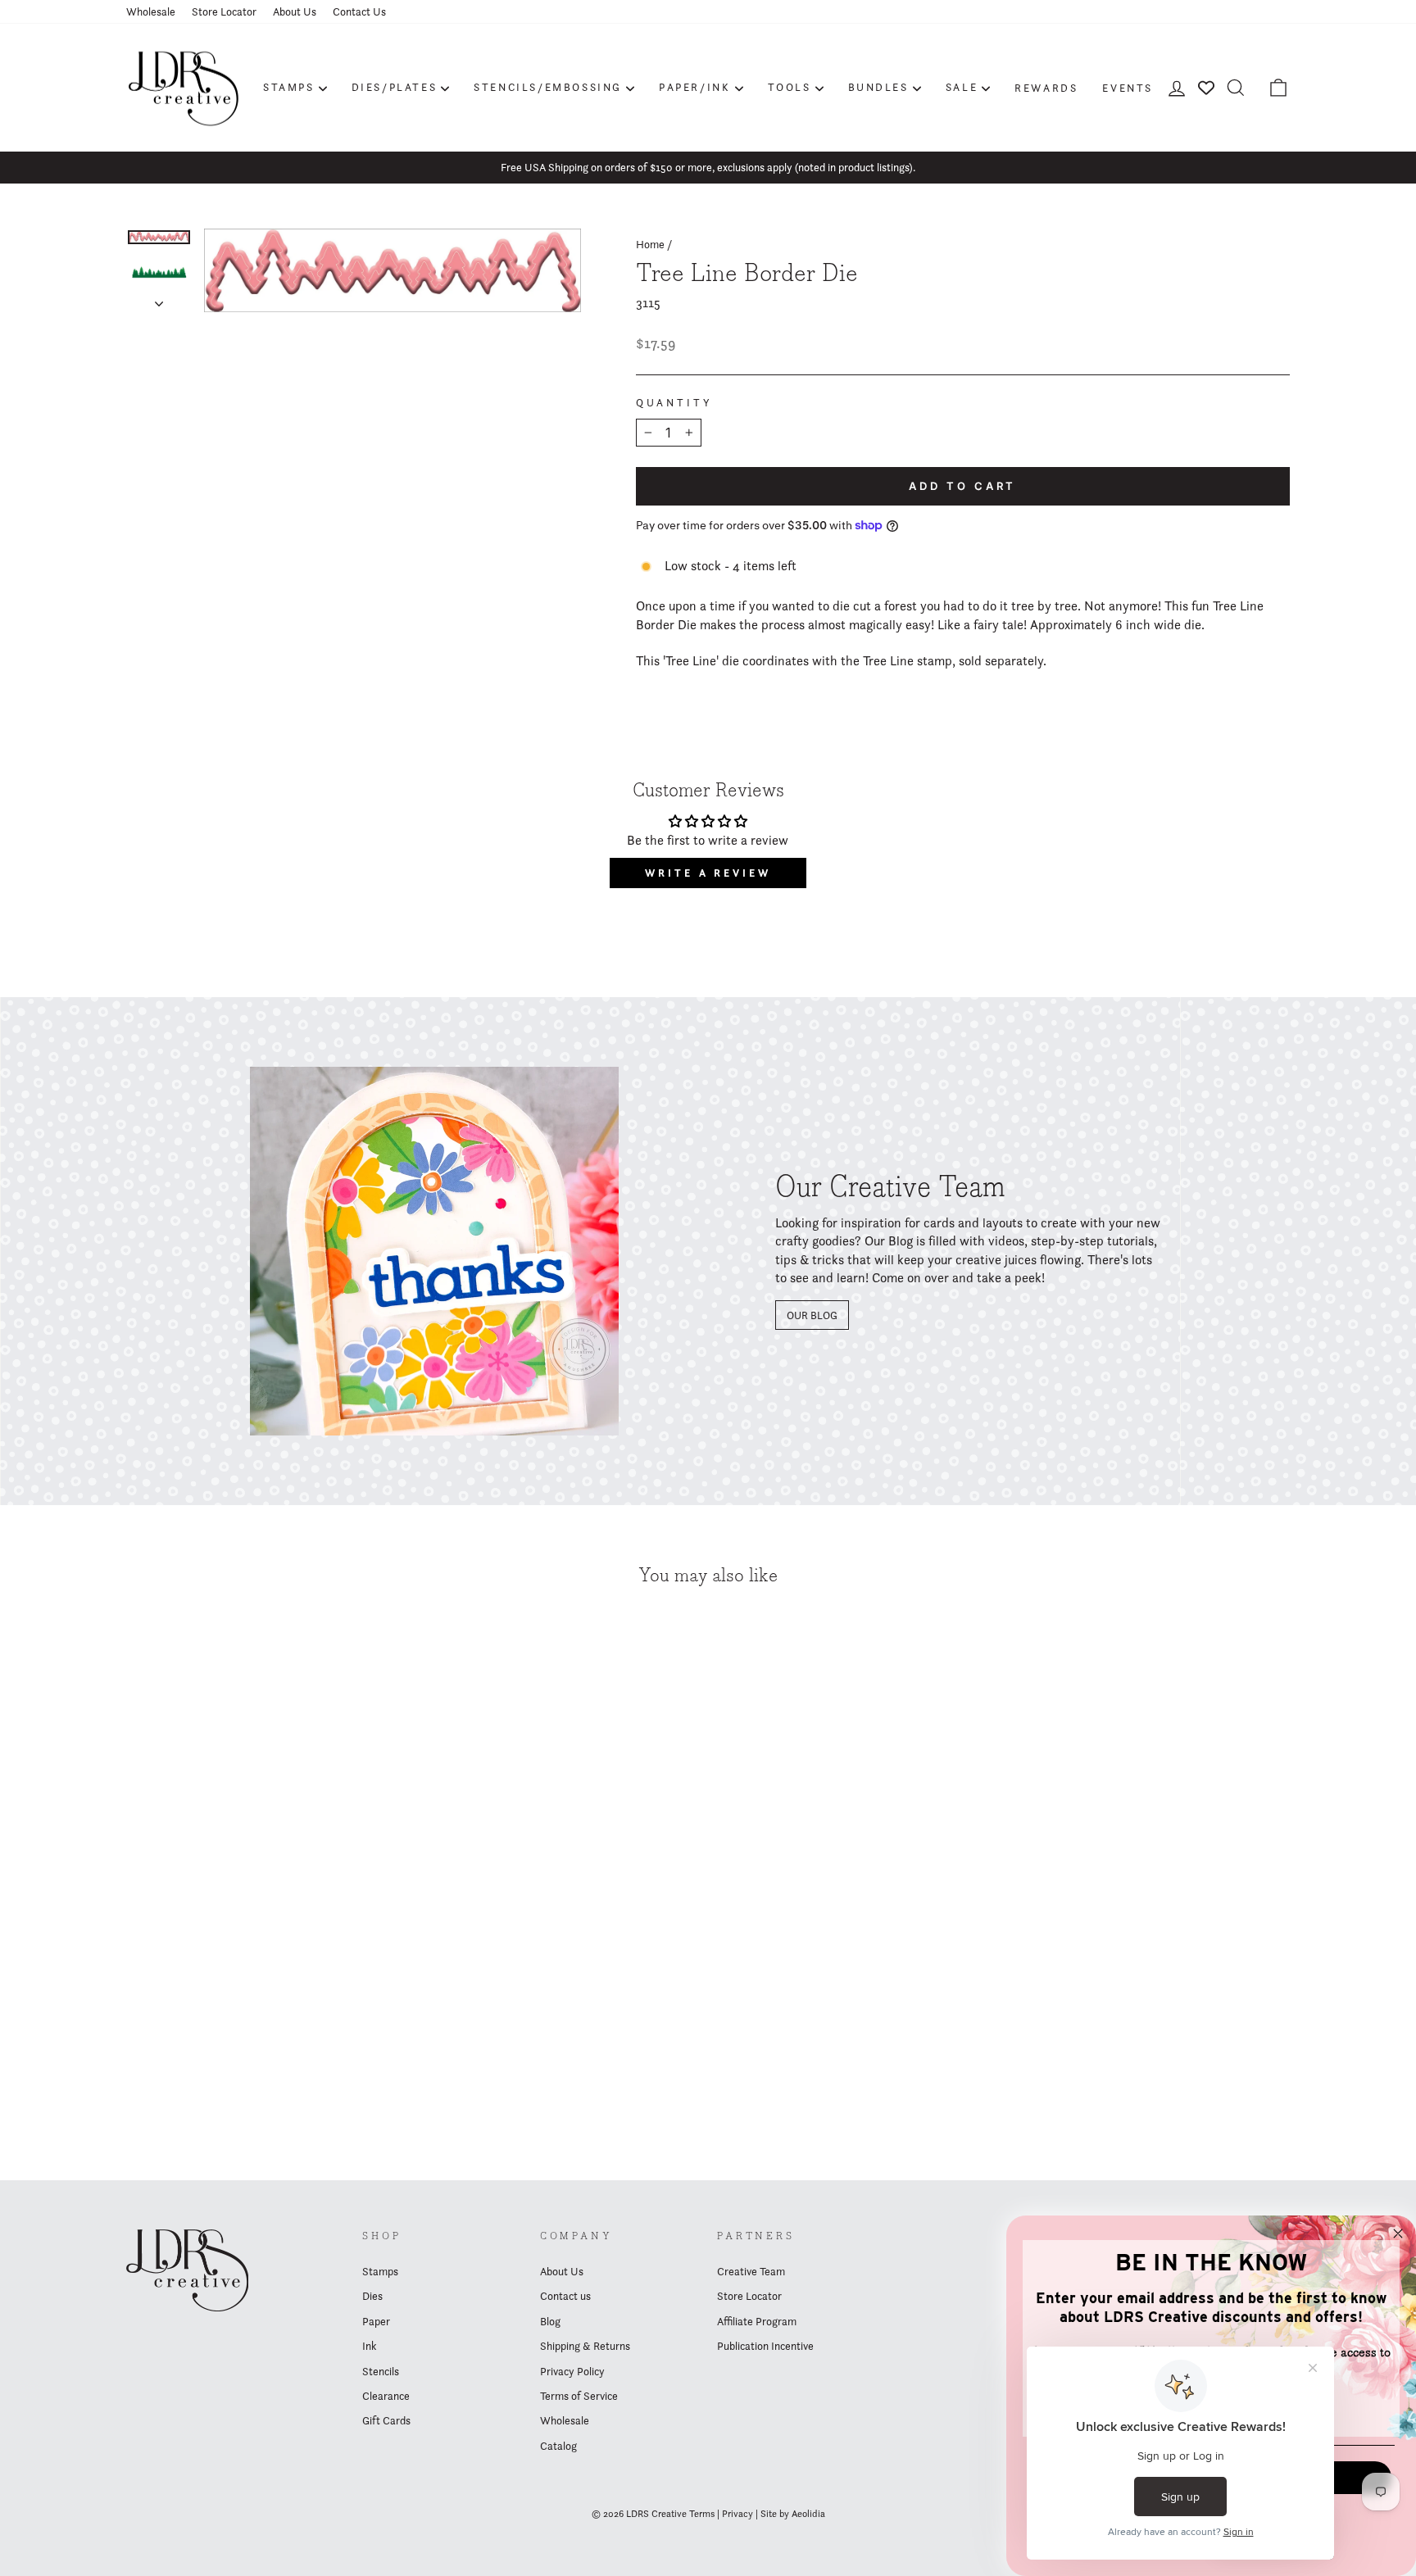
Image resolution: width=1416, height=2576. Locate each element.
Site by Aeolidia (793, 2513)
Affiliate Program (757, 2321)
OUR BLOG (812, 1315)
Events (1128, 88)
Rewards (1046, 88)
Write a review (708, 873)
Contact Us (359, 11)
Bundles (878, 87)
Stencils (381, 2371)
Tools (790, 87)
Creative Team (751, 2271)
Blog (550, 2321)
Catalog (558, 2446)
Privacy (737, 2513)
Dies (372, 2296)
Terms (702, 2513)
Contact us (565, 2296)
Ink (369, 2346)
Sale (962, 87)
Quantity (674, 403)
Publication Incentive (765, 2346)
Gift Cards (386, 2420)
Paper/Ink (694, 87)
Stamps (289, 87)
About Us (295, 11)
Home (650, 244)
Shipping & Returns (585, 2346)
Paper (376, 2321)
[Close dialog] (1398, 2234)
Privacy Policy (572, 2371)
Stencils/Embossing (548, 87)
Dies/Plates (395, 87)
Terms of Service (579, 2396)
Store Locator (224, 11)
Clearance (386, 2396)
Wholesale (151, 11)
